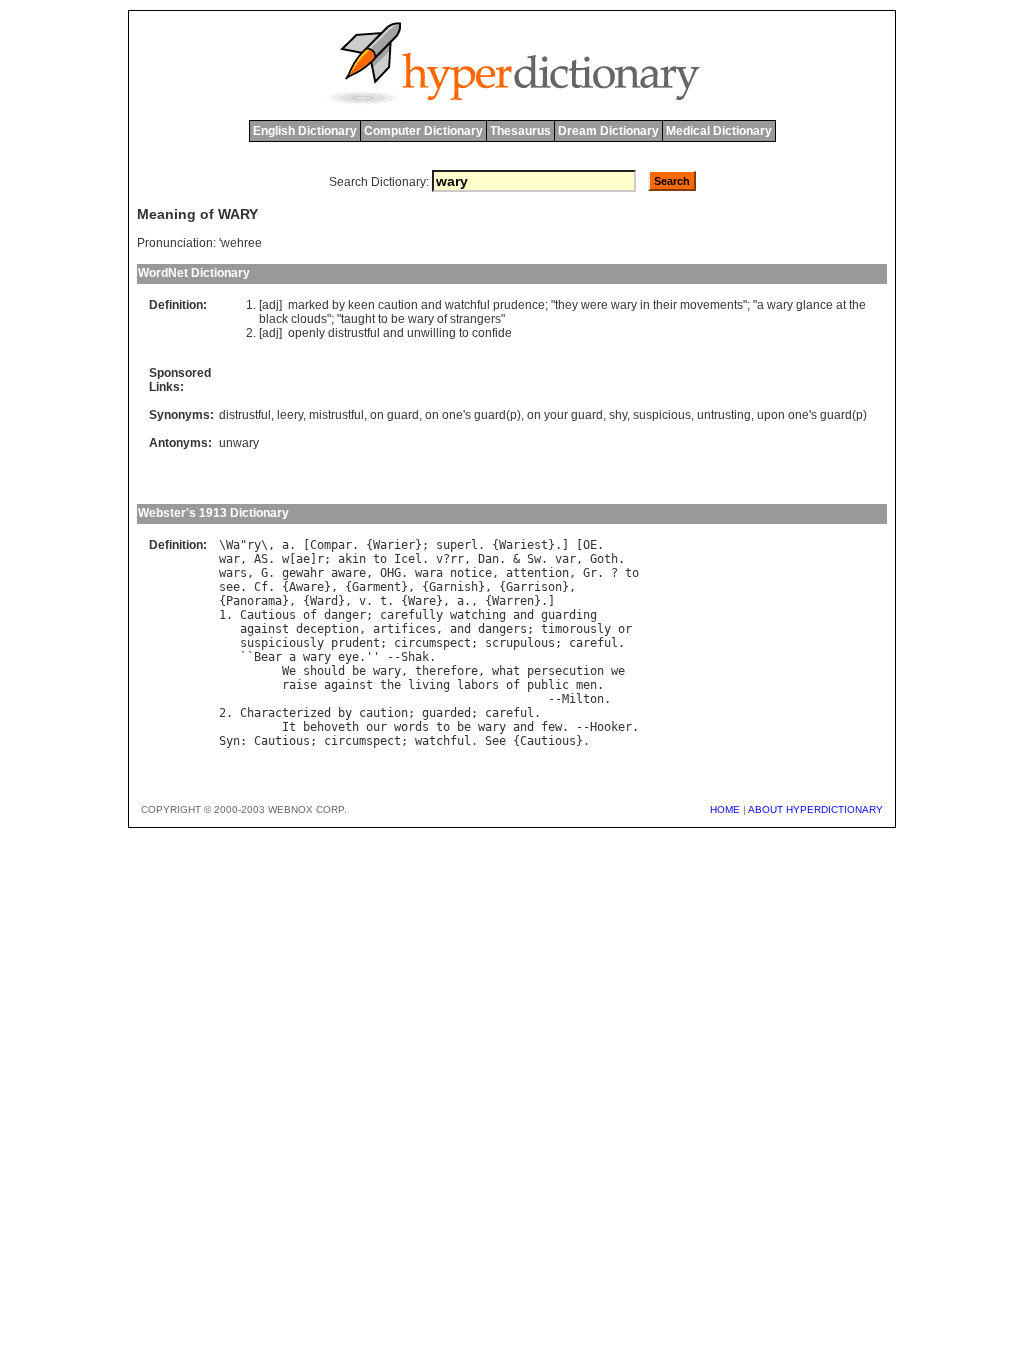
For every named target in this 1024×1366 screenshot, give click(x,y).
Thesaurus (520, 131)
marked (308, 305)
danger (345, 615)
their (665, 305)
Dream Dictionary (608, 131)
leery (290, 415)
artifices (404, 629)
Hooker (611, 727)
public (548, 685)
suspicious (662, 415)
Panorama (254, 601)
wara (429, 573)
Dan (488, 559)
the (857, 305)
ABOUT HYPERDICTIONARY (815, 809)
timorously (576, 629)
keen (361, 305)
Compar (331, 545)
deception (327, 629)
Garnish (453, 587)
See (495, 741)
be (398, 319)
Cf (261, 587)
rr (457, 559)
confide (492, 333)
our (376, 727)
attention (537, 573)
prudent (355, 643)
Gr (590, 573)
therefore (446, 671)
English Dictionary (305, 131)
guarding (569, 615)
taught (358, 319)
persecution (565, 671)
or (625, 629)
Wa (233, 545)
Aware (306, 587)
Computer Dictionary (423, 131)
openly (306, 333)
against (264, 629)
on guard (394, 415)
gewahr (303, 573)
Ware (422, 601)
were (594, 305)
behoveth (331, 727)
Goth (604, 559)
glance (814, 305)
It (289, 727)
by (338, 305)
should (324, 671)
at (841, 305)
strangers (475, 319)
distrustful (354, 333)
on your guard (565, 415)
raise (299, 685)
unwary (239, 443)
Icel (408, 559)
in (645, 305)
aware (348, 573)
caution (398, 305)
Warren (513, 601)
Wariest (523, 545)
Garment (376, 587)
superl (457, 545)
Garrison (534, 587)
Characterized (285, 713)
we (618, 671)
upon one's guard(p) (812, 415)
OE (590, 545)
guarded (446, 713)
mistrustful (336, 415)
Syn (229, 741)
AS (261, 559)
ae (303, 559)
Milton (583, 699)
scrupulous (520, 643)
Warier (394, 545)
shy (618, 415)
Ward (324, 601)
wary (624, 305)
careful (593, 643)
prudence (519, 305)
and (431, 305)
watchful (467, 305)
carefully (411, 615)
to (383, 319)
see (229, 587)
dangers (502, 629)
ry (254, 545)
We (289, 671)
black (273, 319)
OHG (390, 573)
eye (348, 657)
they (566, 305)
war (229, 559)
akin (352, 559)
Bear (268, 657)
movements (711, 305)
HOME (725, 809)
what (506, 671)
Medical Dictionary (719, 131)
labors (478, 685)
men (586, 685)
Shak (415, 657)
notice (471, 573)
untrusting (724, 415)
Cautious (268, 615)
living (429, 685)
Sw (534, 559)
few (551, 727)
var (565, 559)
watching (478, 615)
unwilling (431, 333)
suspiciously (282, 643)
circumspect (432, 643)
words (411, 727)
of (442, 319)
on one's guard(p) (473, 415)
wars (233, 573)
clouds (309, 319)
